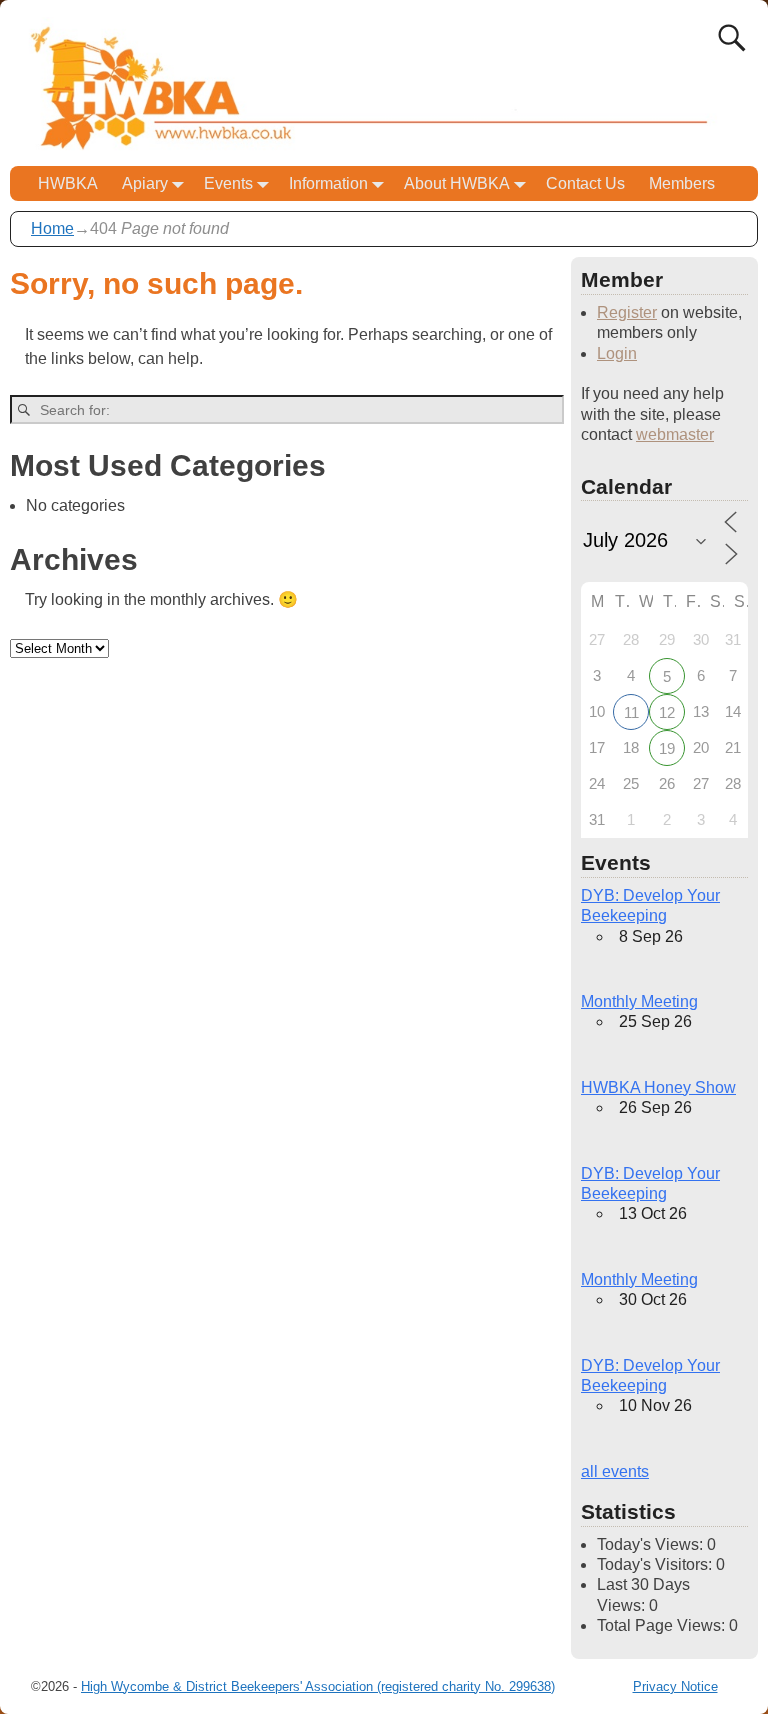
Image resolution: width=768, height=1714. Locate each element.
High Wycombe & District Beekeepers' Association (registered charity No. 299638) (318, 1686)
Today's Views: (652, 1544)
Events (228, 183)
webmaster (675, 434)
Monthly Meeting (639, 1001)
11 (631, 712)
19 (667, 748)
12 (667, 712)
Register (627, 312)
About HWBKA (457, 183)
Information (328, 183)
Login (617, 353)
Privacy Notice (675, 1686)
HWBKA (68, 183)
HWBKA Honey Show (658, 1087)
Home (52, 228)
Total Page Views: (663, 1625)
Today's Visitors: (656, 1564)
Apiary (145, 183)
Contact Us (585, 183)
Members (682, 183)
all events (615, 1471)
